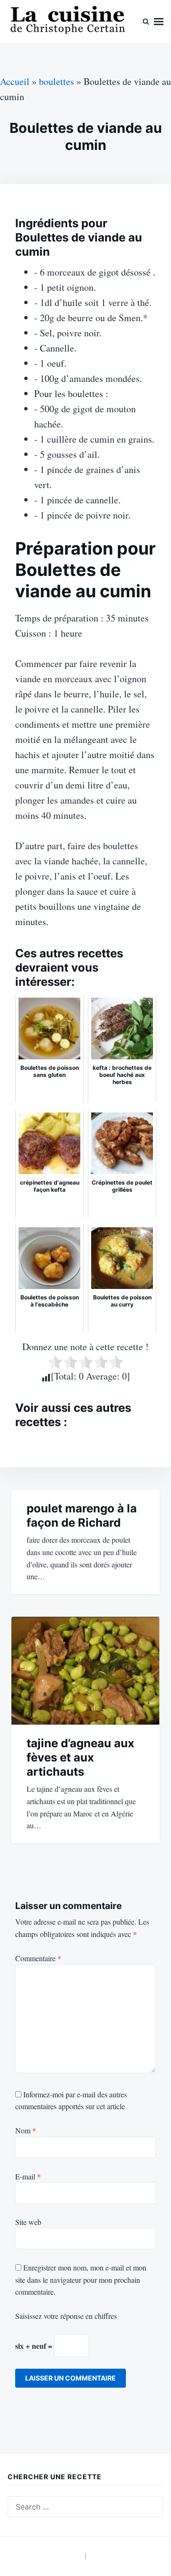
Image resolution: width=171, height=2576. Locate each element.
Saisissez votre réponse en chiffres (66, 2316)
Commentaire (38, 1958)
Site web (28, 2222)
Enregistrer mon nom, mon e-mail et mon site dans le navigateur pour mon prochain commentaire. (81, 2279)
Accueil (15, 81)
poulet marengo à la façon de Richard (82, 1515)
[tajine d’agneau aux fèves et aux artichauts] (85, 1671)
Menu (159, 22)
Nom (26, 2130)
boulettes (57, 81)
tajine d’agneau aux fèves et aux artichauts (81, 1757)
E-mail (28, 2176)
